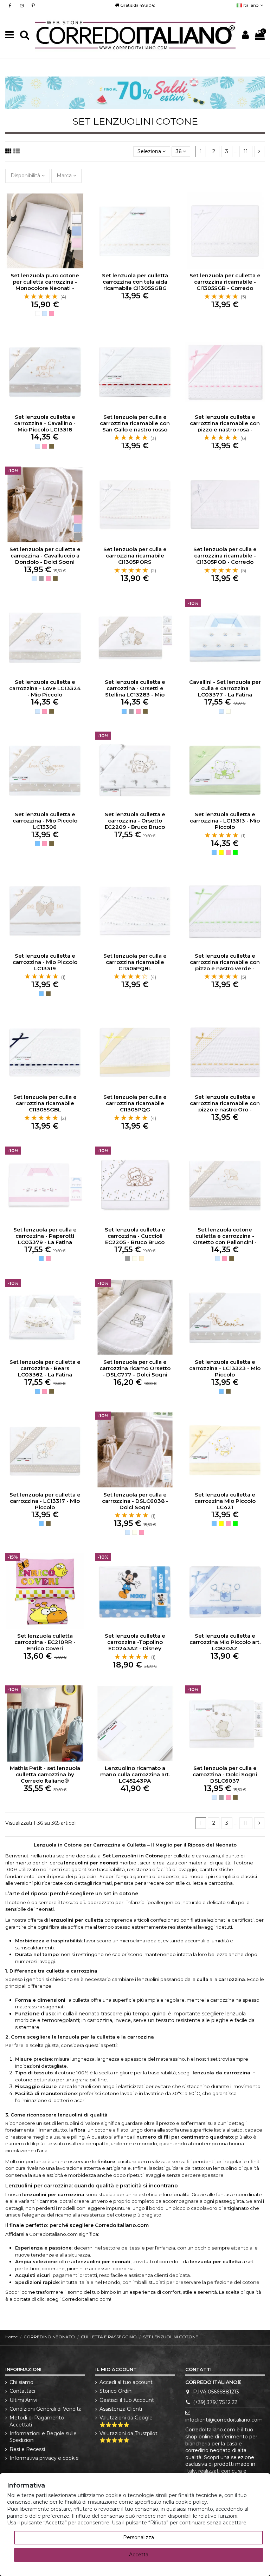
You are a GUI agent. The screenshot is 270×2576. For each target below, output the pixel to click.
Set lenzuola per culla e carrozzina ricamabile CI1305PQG (135, 1103)
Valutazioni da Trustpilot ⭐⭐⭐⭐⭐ (128, 2437)
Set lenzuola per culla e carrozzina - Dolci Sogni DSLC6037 (225, 1774)
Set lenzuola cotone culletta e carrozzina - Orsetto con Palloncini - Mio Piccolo (225, 1239)
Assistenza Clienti (121, 2409)
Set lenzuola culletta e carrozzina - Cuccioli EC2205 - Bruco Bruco (135, 1236)
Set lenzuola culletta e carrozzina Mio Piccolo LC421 (225, 1501)
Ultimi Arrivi (23, 2400)
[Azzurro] (124, 711)
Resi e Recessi (27, 2449)
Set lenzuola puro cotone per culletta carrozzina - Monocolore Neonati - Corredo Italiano (45, 285)
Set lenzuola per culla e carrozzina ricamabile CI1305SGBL (45, 1103)
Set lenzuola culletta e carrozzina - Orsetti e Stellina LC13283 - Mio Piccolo (135, 691)
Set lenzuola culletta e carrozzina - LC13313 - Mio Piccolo (225, 821)
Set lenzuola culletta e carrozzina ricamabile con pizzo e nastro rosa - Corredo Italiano (225, 426)
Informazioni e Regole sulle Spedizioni (43, 2437)
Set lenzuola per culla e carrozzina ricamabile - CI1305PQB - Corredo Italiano (225, 559)
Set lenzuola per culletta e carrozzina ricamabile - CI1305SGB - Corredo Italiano (225, 285)
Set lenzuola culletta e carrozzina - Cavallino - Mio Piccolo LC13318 (45, 423)
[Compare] (79, 216)
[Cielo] (45, 313)
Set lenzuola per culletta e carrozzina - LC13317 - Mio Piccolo (45, 1501)
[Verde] (235, 852)
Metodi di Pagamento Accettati (37, 2421)
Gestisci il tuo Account (127, 2400)
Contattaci (22, 2391)
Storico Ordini (116, 2391)
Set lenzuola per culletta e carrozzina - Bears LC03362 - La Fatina (45, 1368)
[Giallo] (221, 852)
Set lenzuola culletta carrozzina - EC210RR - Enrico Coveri (45, 1642)
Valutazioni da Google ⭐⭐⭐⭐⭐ (126, 2421)
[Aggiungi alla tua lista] (79, 203)
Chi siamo (21, 2382)
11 (246, 151)
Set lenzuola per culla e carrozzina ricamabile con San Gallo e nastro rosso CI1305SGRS (135, 426)
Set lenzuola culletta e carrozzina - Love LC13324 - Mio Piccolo (45, 688)
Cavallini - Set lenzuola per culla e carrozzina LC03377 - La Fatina (225, 688)
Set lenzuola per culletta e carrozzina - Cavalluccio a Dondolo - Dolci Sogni (45, 556)
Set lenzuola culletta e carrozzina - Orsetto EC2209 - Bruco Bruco (135, 821)
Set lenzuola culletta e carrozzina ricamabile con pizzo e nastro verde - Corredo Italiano (225, 965)
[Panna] (228, 711)
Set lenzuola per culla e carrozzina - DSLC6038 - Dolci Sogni (135, 1501)
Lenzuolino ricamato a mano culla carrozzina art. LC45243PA (135, 1774)
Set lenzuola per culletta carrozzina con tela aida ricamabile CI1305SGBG (135, 282)
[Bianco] (38, 313)
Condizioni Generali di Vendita (46, 2409)
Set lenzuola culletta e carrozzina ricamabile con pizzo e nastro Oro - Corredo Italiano (225, 1106)
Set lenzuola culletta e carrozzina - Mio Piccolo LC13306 (45, 821)
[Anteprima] (79, 228)
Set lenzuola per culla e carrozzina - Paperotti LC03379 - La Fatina (45, 1236)
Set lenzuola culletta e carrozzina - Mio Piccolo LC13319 (45, 962)
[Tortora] (52, 446)
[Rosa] (52, 313)
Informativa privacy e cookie (44, 2458)
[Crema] (142, 1259)
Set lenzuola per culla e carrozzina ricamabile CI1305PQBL (135, 962)
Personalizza (139, 2537)
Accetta (139, 2555)
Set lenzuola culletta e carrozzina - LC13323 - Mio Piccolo (225, 1368)
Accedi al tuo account (126, 2382)
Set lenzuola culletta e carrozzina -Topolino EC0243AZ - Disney (135, 1642)
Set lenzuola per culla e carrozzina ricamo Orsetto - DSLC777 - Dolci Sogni (135, 1368)
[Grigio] (41, 579)
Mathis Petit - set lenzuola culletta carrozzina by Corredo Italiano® (45, 1774)
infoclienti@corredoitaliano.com (224, 2420)
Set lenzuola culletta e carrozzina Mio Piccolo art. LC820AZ (225, 1642)
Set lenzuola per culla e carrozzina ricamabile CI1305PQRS (135, 556)
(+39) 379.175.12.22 (215, 2402)
